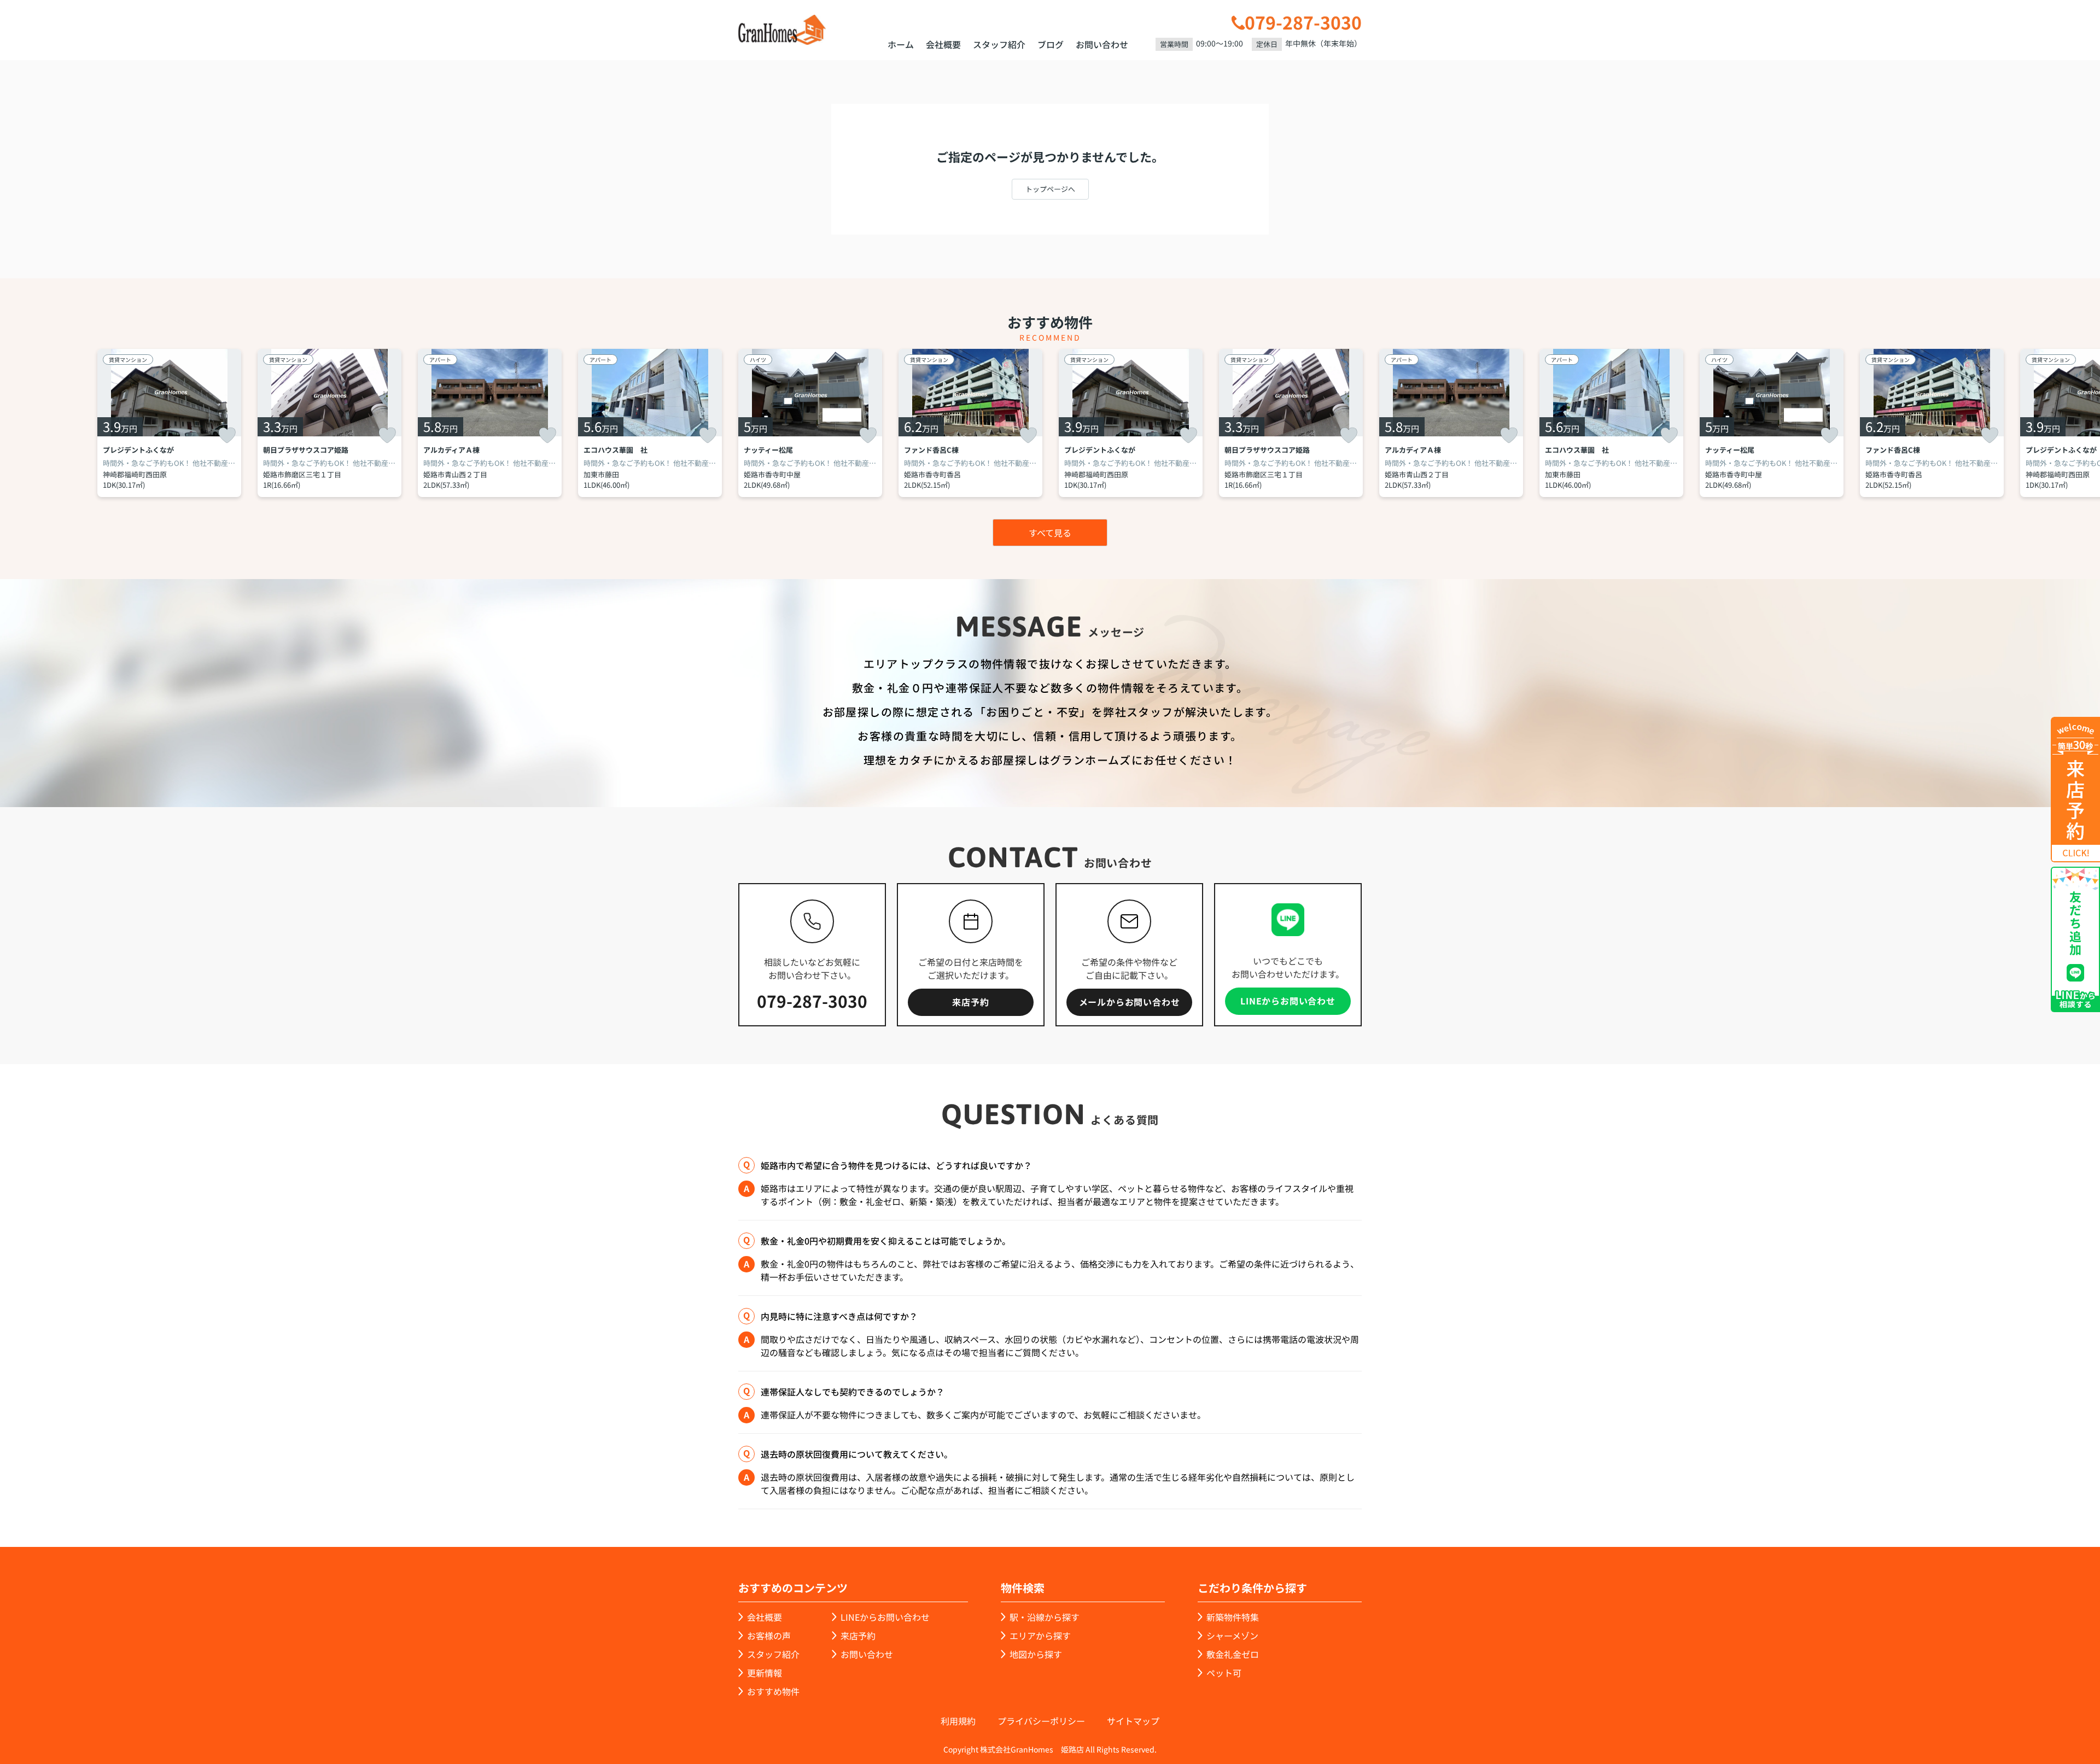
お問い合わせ (1102, 44)
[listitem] (810, 423)
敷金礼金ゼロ (1233, 1654)
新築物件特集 (1233, 1617)
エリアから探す (1040, 1636)
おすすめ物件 (773, 1691)
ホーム (901, 44)
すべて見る (1050, 533)
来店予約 (970, 1002)
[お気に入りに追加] (227, 435)
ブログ (1051, 44)
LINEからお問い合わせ (1288, 1001)
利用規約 (958, 1721)
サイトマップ (1133, 1721)
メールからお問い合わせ (1130, 1002)
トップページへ (1050, 189)
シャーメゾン (1232, 1636)
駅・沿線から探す (1045, 1617)
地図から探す (1036, 1654)
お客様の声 (769, 1636)
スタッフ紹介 (999, 44)
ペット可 (1224, 1673)
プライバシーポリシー (1041, 1721)
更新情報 (765, 1673)
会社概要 (943, 44)
